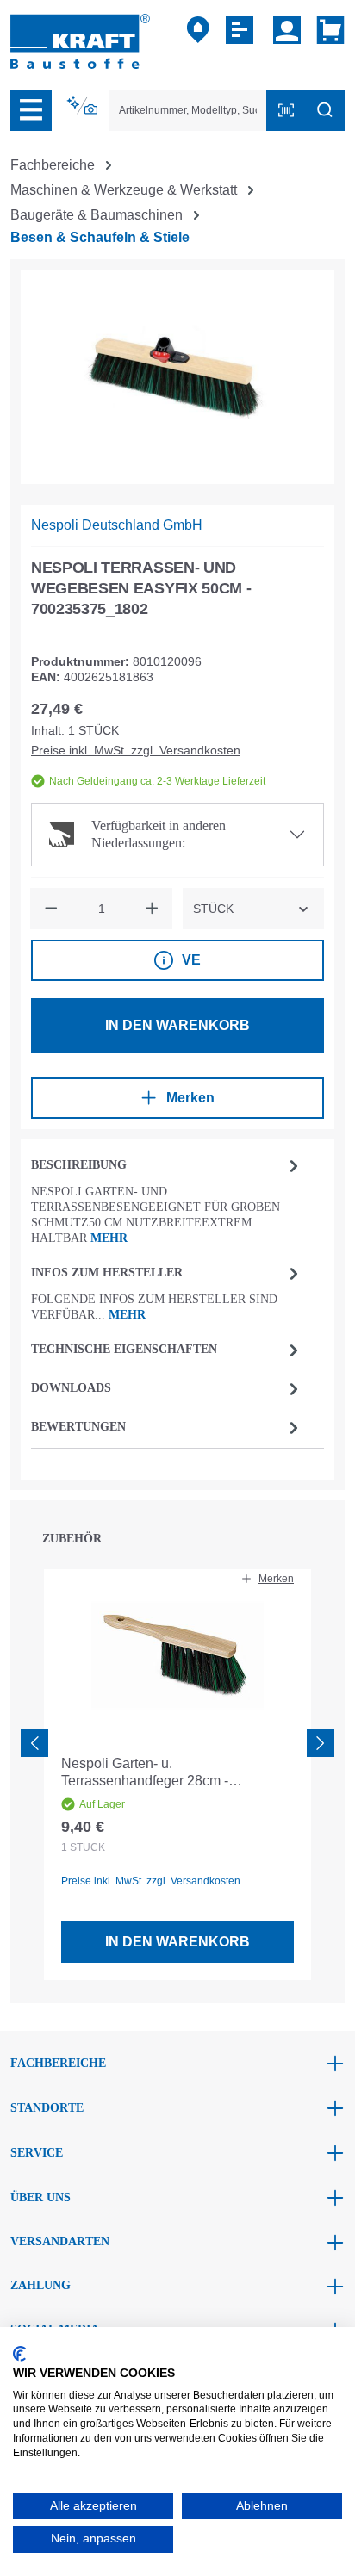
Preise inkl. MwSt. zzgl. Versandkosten (136, 750)
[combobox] (188, 110)
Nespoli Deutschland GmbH (117, 525)
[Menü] (31, 110)
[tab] (167, 1200)
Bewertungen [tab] (78, 1427)
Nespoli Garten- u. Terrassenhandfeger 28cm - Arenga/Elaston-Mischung (145, 1773)
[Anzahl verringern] (51, 909)
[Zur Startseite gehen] (80, 40)
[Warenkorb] (327, 30)
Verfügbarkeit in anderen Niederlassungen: (159, 834)
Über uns (40, 2197)
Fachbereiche (58, 2063)
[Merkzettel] (242, 30)
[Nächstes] (321, 1743)
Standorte (47, 2108)
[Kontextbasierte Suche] (84, 106)
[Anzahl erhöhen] (152, 909)
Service (37, 2153)
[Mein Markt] (198, 30)
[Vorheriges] (34, 1743)
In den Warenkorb (177, 1025)
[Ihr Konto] (287, 30)
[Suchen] (325, 110)
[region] (177, 377)
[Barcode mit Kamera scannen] (286, 110)
